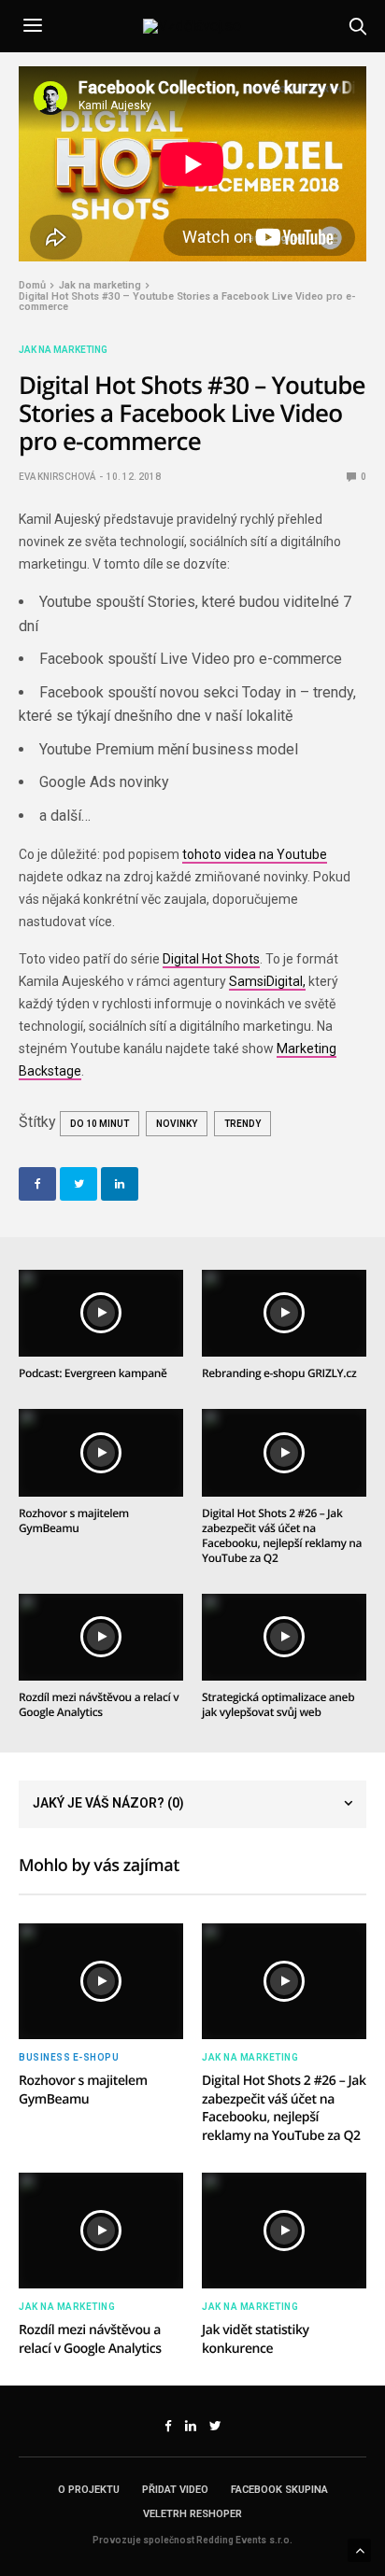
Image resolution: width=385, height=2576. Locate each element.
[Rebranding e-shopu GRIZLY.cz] (284, 1314)
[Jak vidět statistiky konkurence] (284, 2231)
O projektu (89, 2490)
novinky (177, 1124)
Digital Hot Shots (211, 959)
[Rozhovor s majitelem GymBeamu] (101, 1453)
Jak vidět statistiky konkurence (256, 2339)
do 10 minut (100, 1124)
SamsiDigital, (267, 981)
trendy (242, 1124)
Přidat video (175, 2490)
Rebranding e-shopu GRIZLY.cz (279, 1373)
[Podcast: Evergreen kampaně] (101, 1314)
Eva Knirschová (57, 477)
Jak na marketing (63, 350)
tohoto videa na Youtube (255, 854)
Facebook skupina (279, 2490)
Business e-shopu (69, 2058)
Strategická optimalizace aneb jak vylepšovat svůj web (278, 1704)
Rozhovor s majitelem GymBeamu (74, 1520)
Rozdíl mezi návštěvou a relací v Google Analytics (99, 1704)
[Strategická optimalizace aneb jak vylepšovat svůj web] (284, 1638)
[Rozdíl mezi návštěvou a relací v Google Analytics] (101, 1638)
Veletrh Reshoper (192, 2514)
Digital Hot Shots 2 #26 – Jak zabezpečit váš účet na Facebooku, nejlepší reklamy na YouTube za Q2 (282, 1535)
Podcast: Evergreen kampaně (93, 1373)
